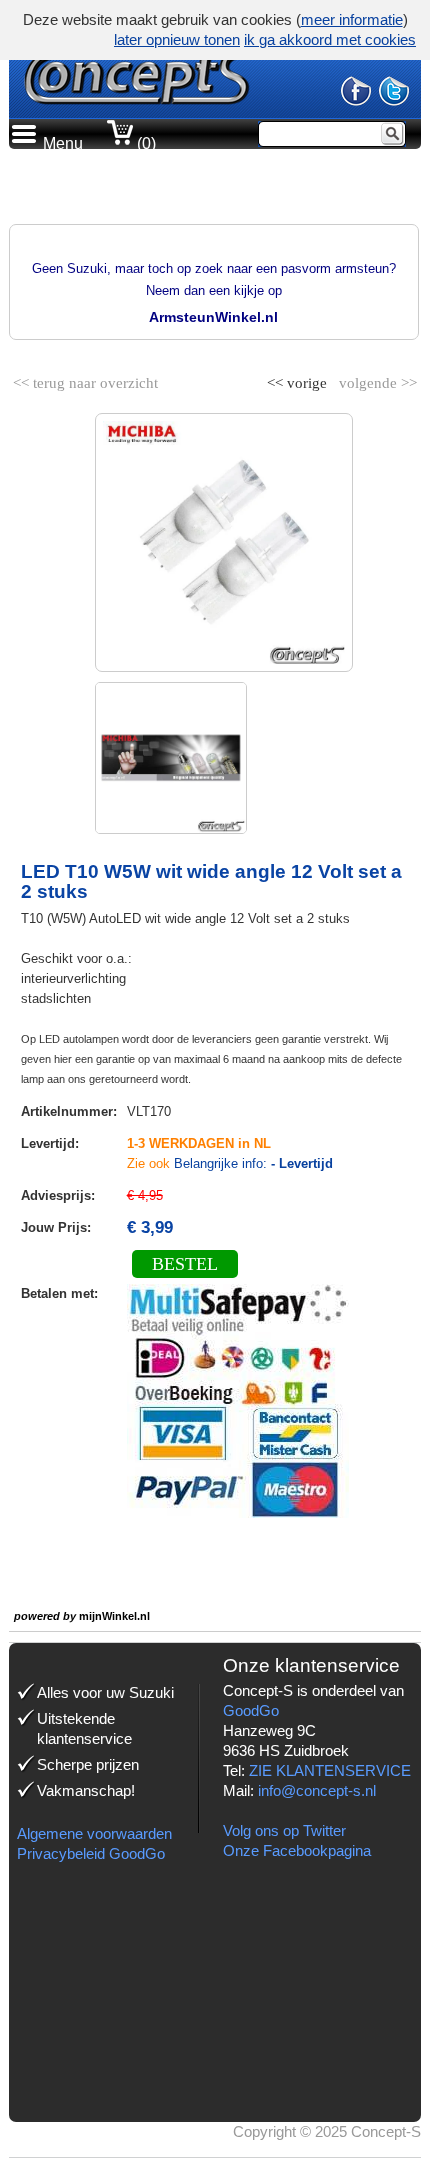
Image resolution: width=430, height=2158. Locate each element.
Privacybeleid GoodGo (91, 1853)
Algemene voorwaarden (94, 1833)
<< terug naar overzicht (85, 379)
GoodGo (251, 1710)
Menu (63, 143)
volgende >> (376, 379)
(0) (144, 143)
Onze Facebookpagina (297, 1850)
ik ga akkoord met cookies (330, 39)
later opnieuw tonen (177, 39)
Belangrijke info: (253, 1163)
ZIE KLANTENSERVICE (330, 1770)
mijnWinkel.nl (114, 1616)
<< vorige (299, 379)
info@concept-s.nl (317, 1790)
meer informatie (352, 19)
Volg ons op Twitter (284, 1830)
